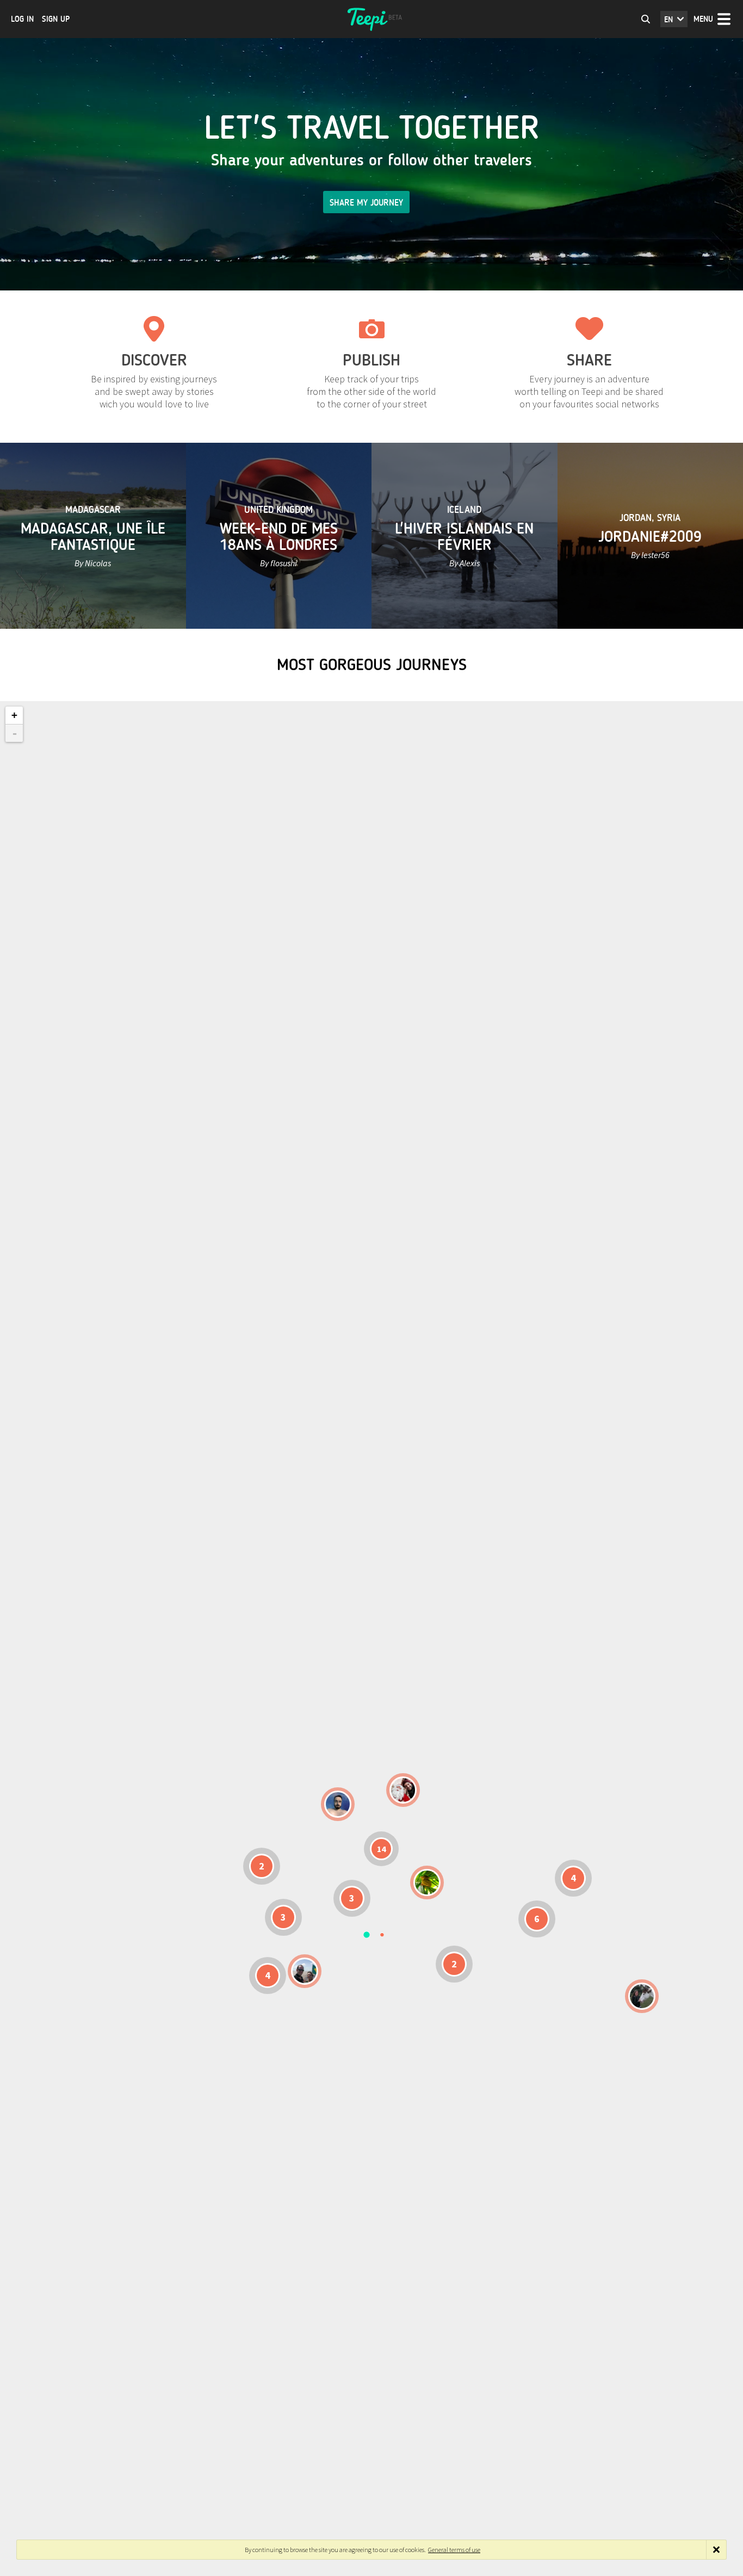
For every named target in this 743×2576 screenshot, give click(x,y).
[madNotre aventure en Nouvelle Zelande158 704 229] (642, 1996)
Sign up (56, 19)
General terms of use (454, 2550)
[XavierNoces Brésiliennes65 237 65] (305, 1971)
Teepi (371, 19)
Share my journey (366, 203)
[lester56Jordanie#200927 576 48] (427, 1883)
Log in (22, 19)
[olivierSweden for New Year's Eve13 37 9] (403, 1790)
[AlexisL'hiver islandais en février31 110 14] (338, 1804)
